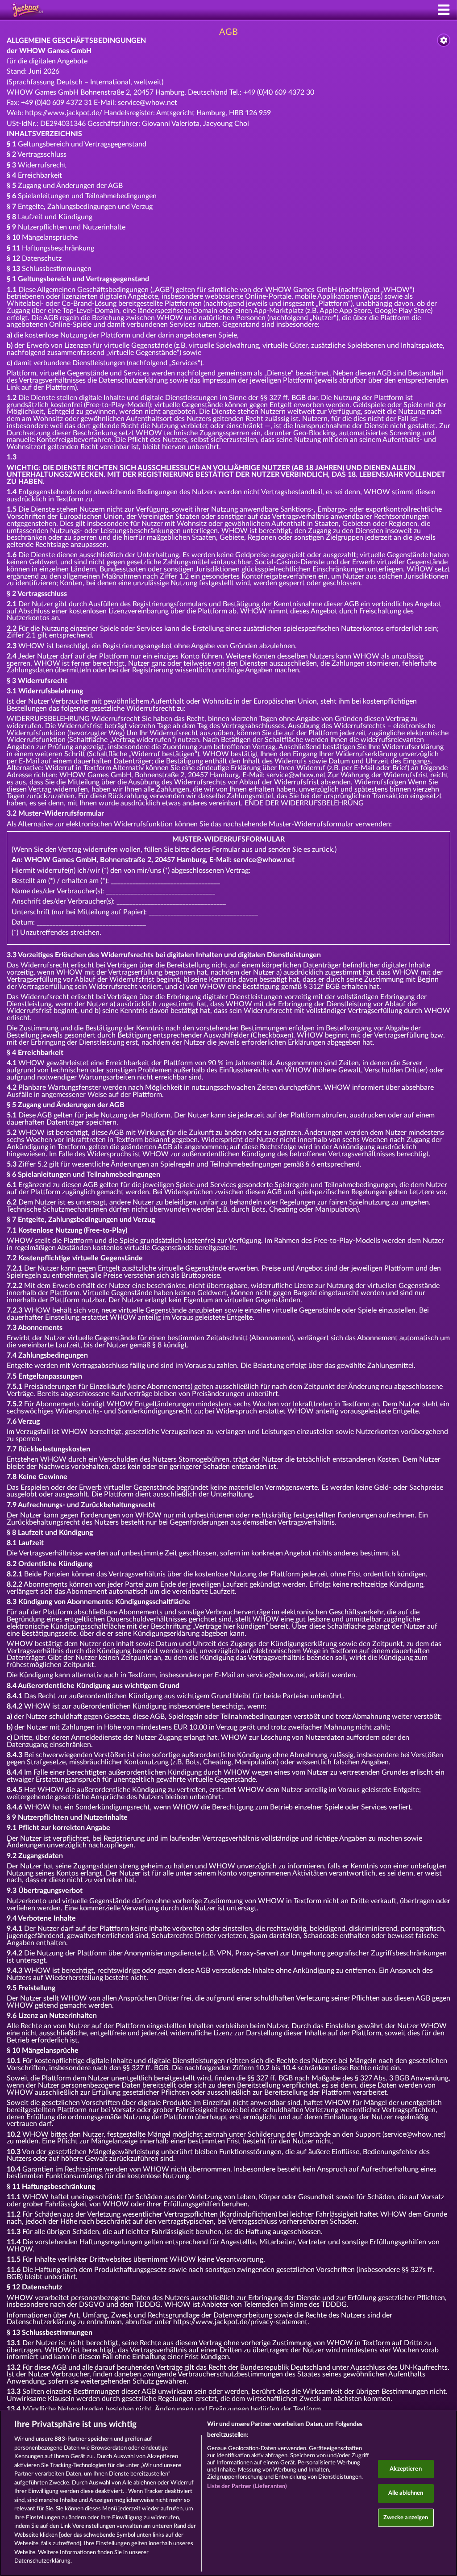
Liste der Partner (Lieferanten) (247, 2486)
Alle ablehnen (406, 2493)
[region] (228, 2493)
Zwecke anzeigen (406, 2518)
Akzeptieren (405, 2469)
